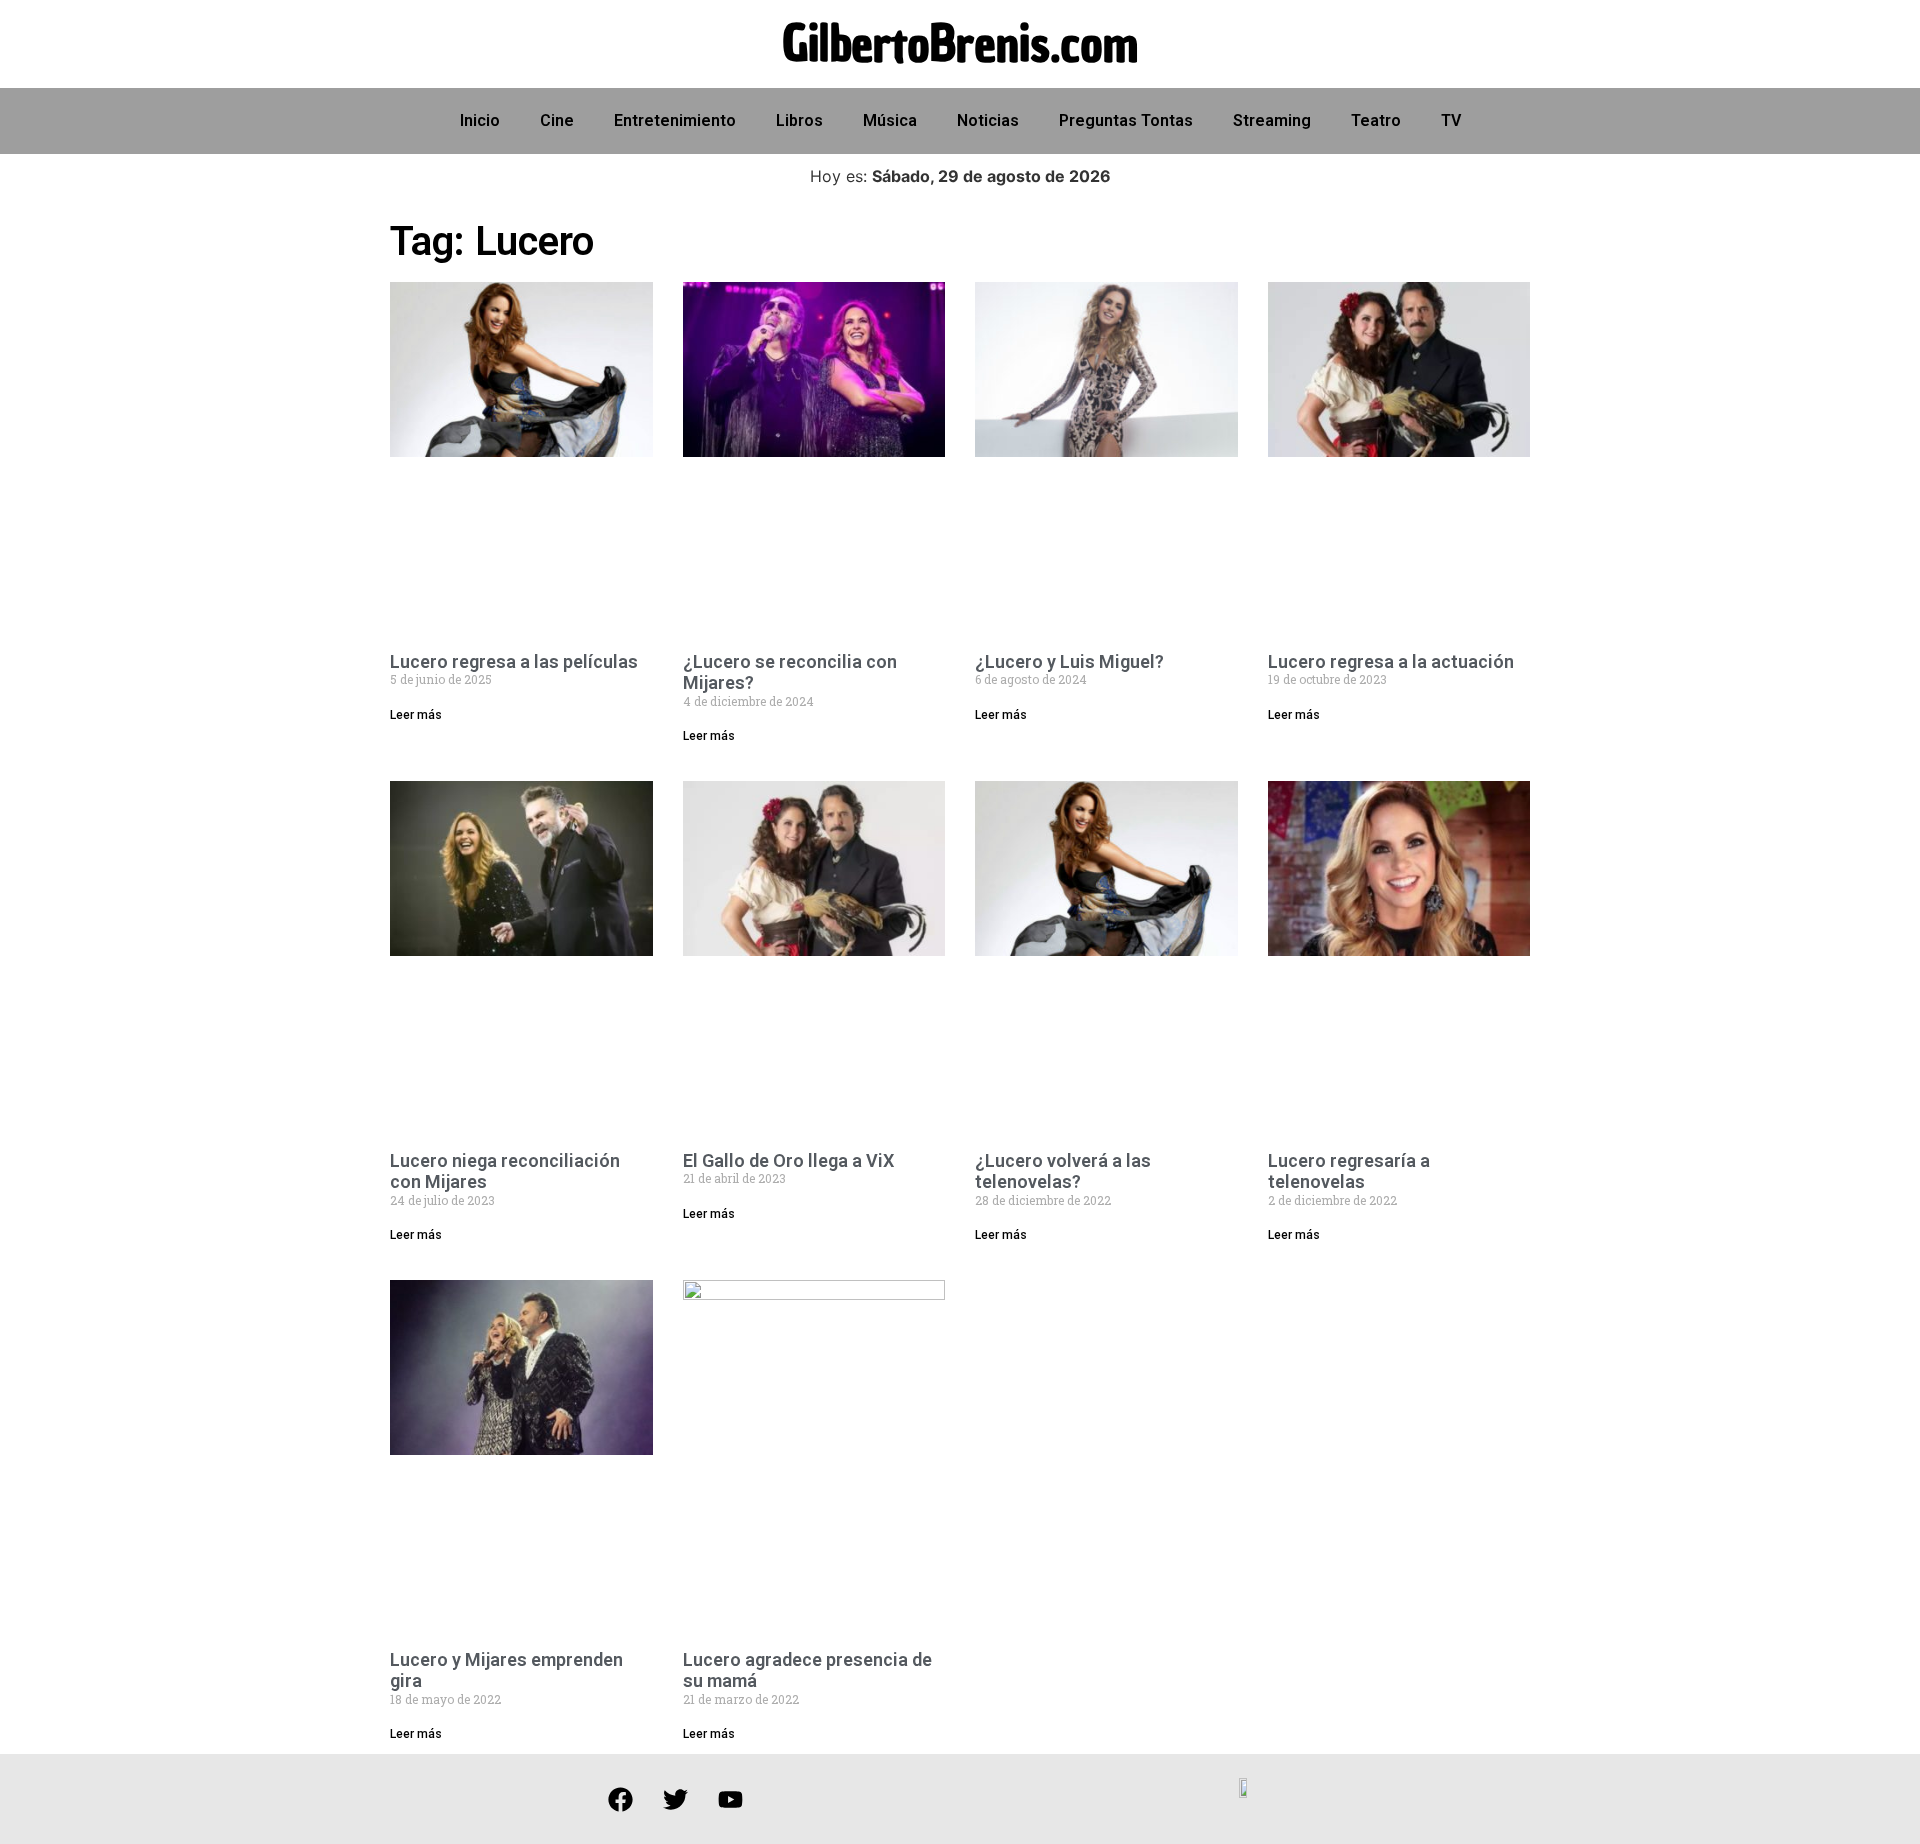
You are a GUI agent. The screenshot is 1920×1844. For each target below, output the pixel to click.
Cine (557, 120)
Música (890, 120)
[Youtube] (730, 1799)
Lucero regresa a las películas (514, 661)
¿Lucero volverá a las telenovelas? (1063, 1171)
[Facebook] (620, 1799)
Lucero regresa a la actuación (1391, 661)
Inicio (480, 120)
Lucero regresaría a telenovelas (1349, 1171)
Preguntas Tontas (1126, 120)
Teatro (1376, 120)
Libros (799, 120)
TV (1451, 120)
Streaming (1272, 120)
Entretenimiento (675, 120)
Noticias (988, 120)
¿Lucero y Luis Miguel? (1069, 661)
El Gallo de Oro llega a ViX (788, 1160)
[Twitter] (675, 1799)
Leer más (416, 715)
